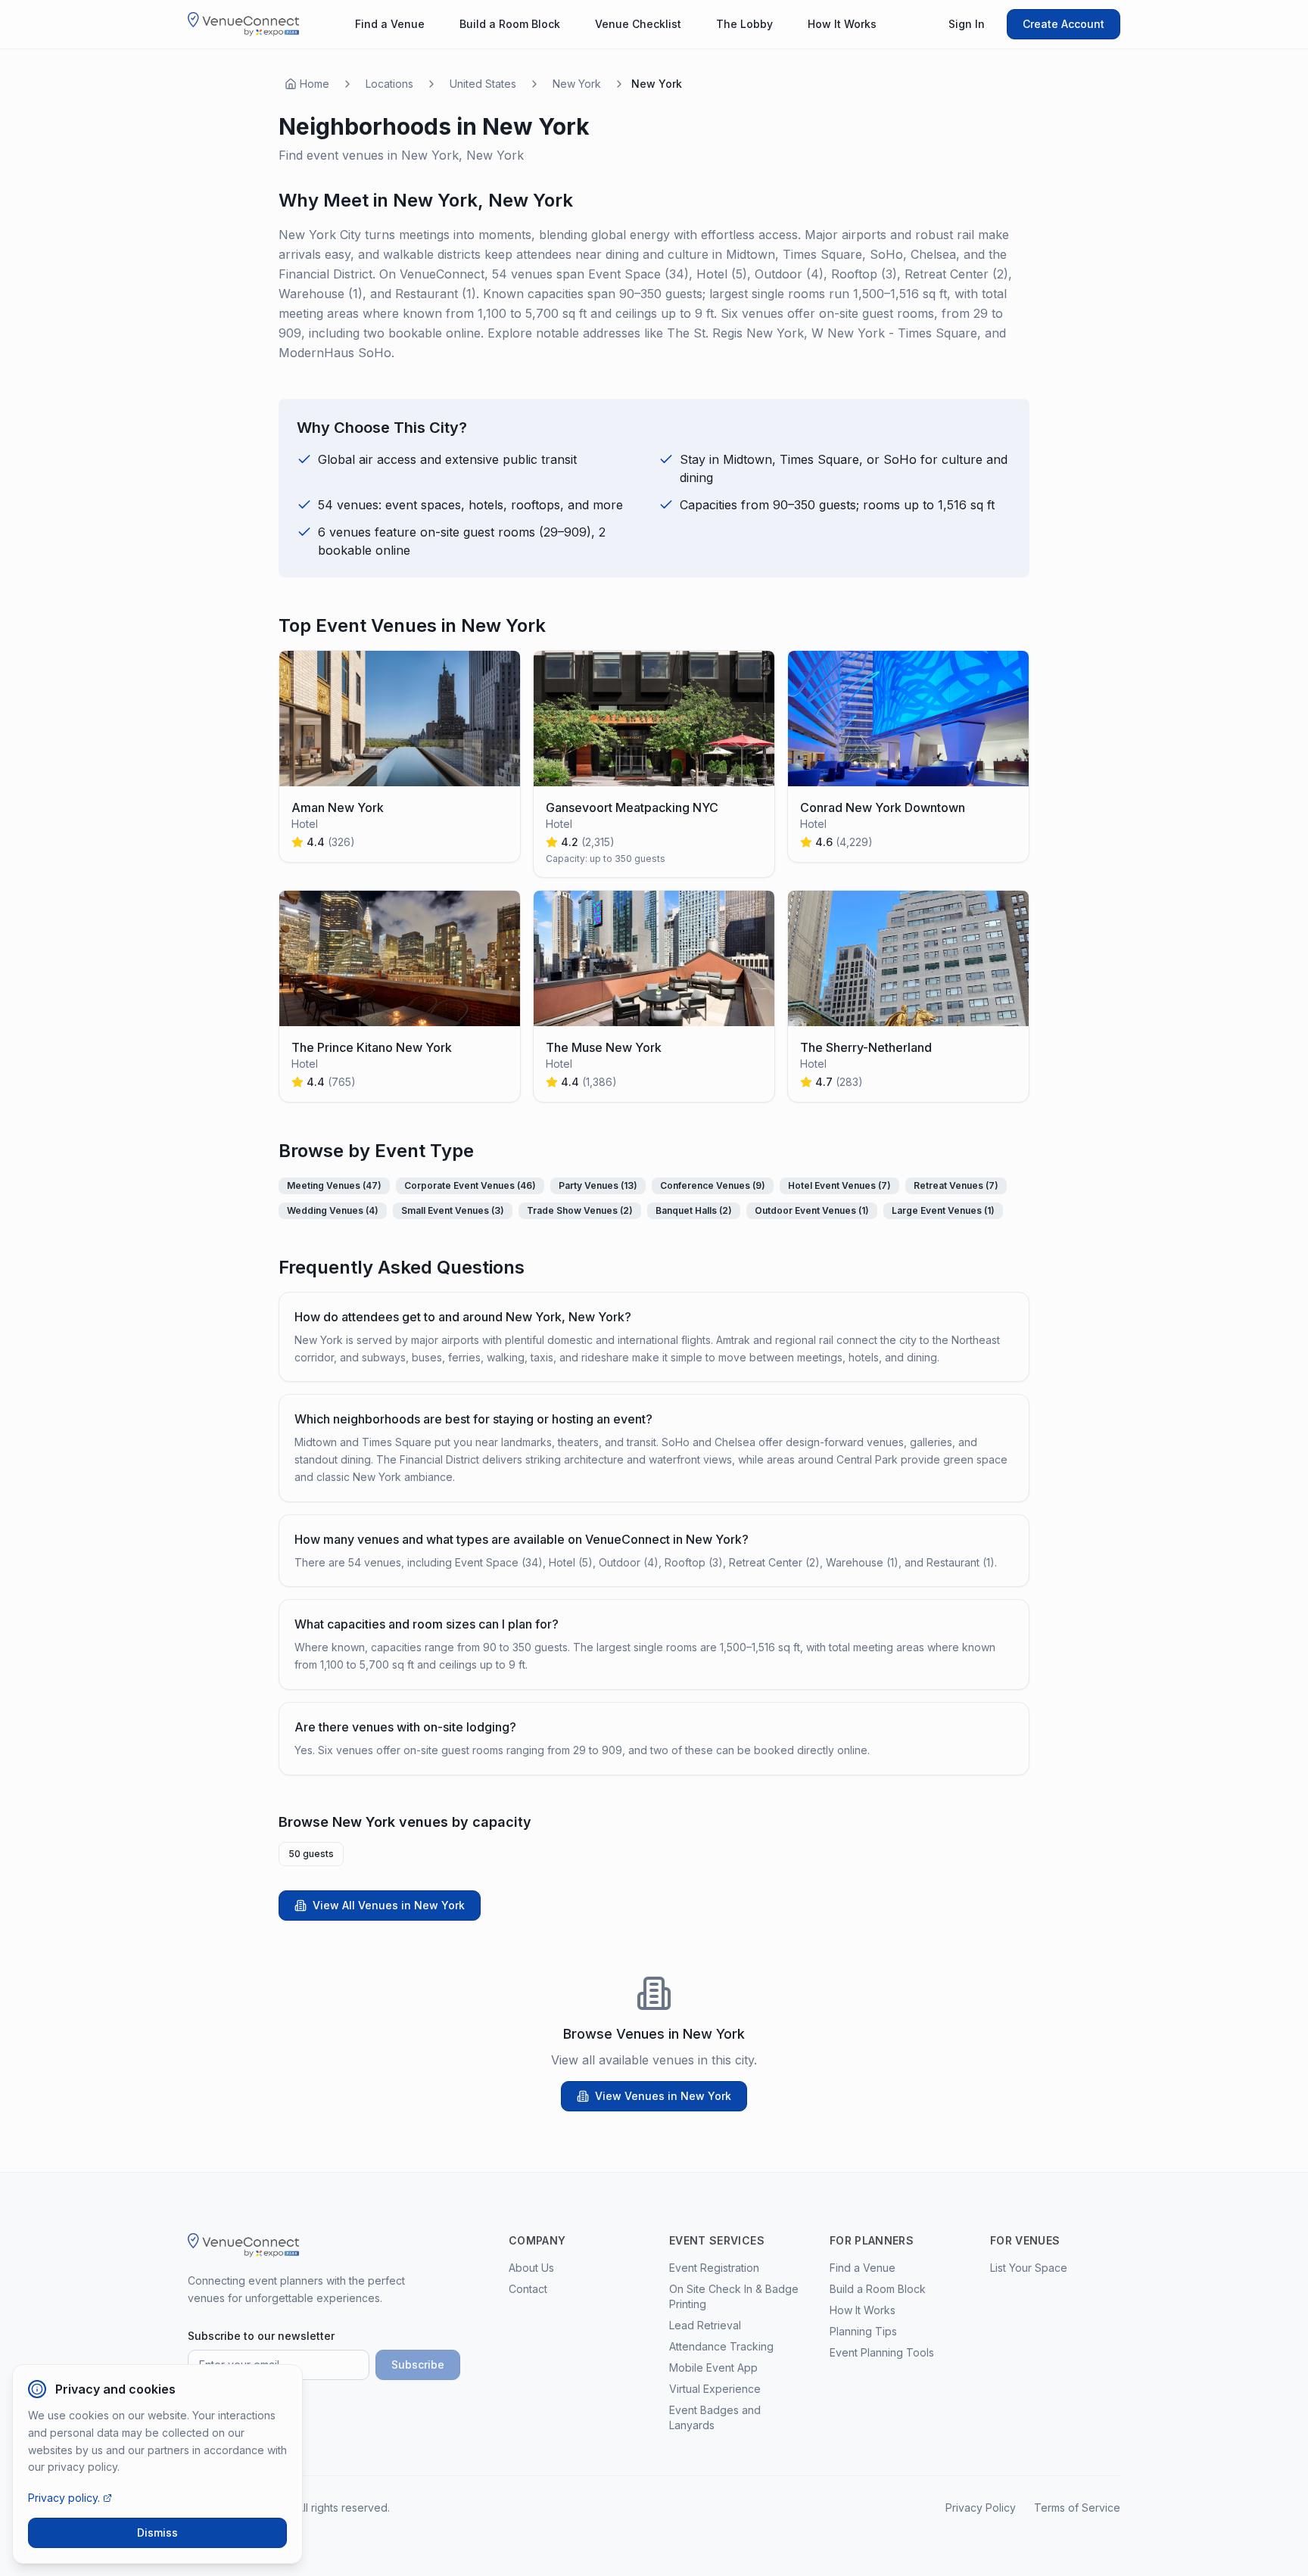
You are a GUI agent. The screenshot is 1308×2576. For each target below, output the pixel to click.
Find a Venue (390, 24)
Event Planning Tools (882, 2352)
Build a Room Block (510, 24)
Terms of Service (1077, 2508)
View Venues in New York (663, 2096)
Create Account (1064, 24)
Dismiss (157, 2532)
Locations (389, 84)
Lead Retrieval (705, 2325)
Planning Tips (863, 2331)
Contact (528, 2289)
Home (315, 84)
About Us (531, 2268)
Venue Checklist (638, 24)
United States (483, 84)
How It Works (842, 24)
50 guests (311, 1854)
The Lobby (744, 24)
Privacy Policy (981, 2508)
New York (577, 84)
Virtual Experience (715, 2389)
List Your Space (1029, 2268)
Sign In (967, 24)
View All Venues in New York (389, 1905)
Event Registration (714, 2268)
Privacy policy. (64, 2498)
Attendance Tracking (721, 2346)
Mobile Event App (713, 2368)
